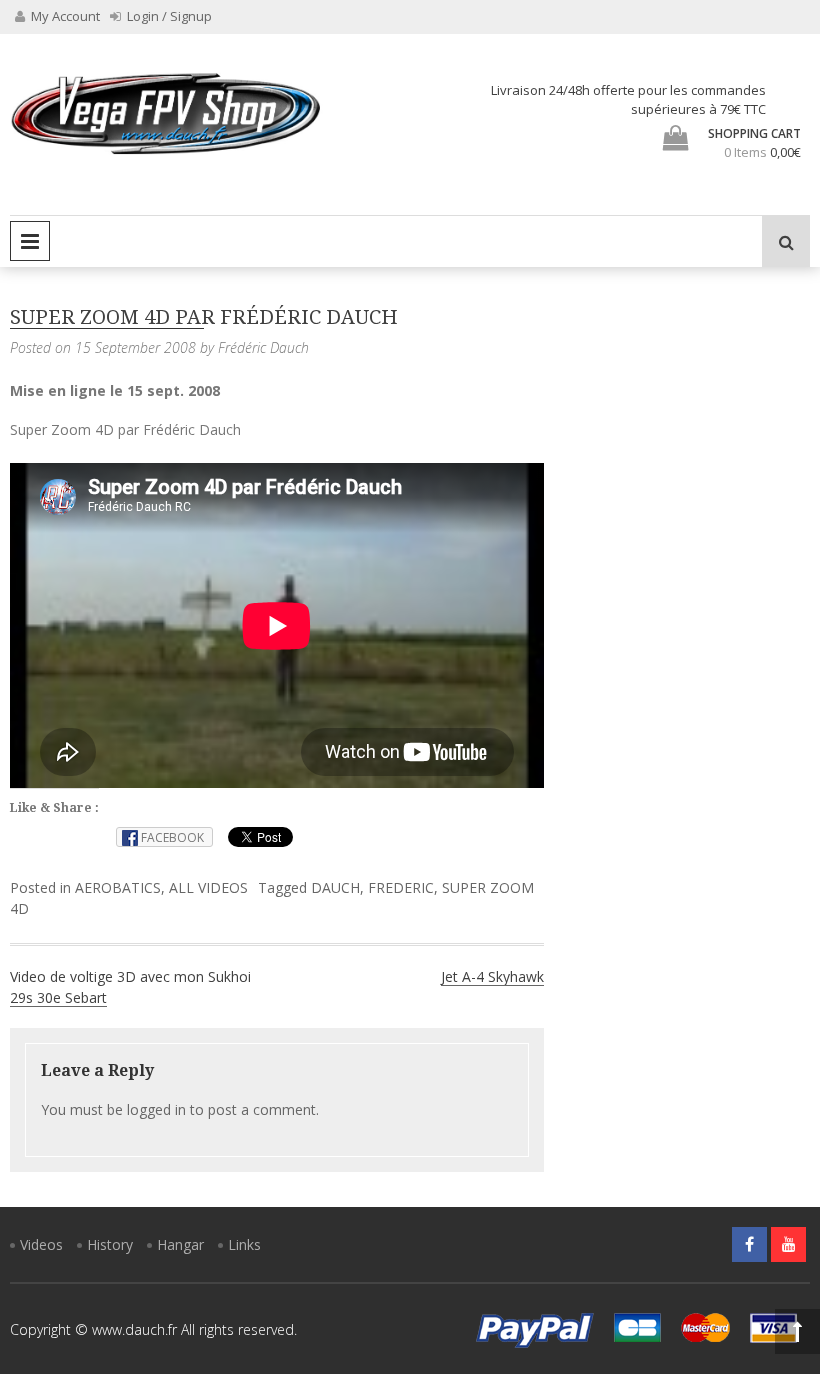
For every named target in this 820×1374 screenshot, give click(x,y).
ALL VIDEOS (208, 887)
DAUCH (335, 887)
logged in (156, 1109)
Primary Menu (30, 241)
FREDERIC (401, 887)
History (110, 1244)
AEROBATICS (118, 887)
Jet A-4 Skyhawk (492, 976)
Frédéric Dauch (263, 347)
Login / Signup (168, 16)
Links (244, 1244)
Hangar (180, 1244)
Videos (41, 1244)
